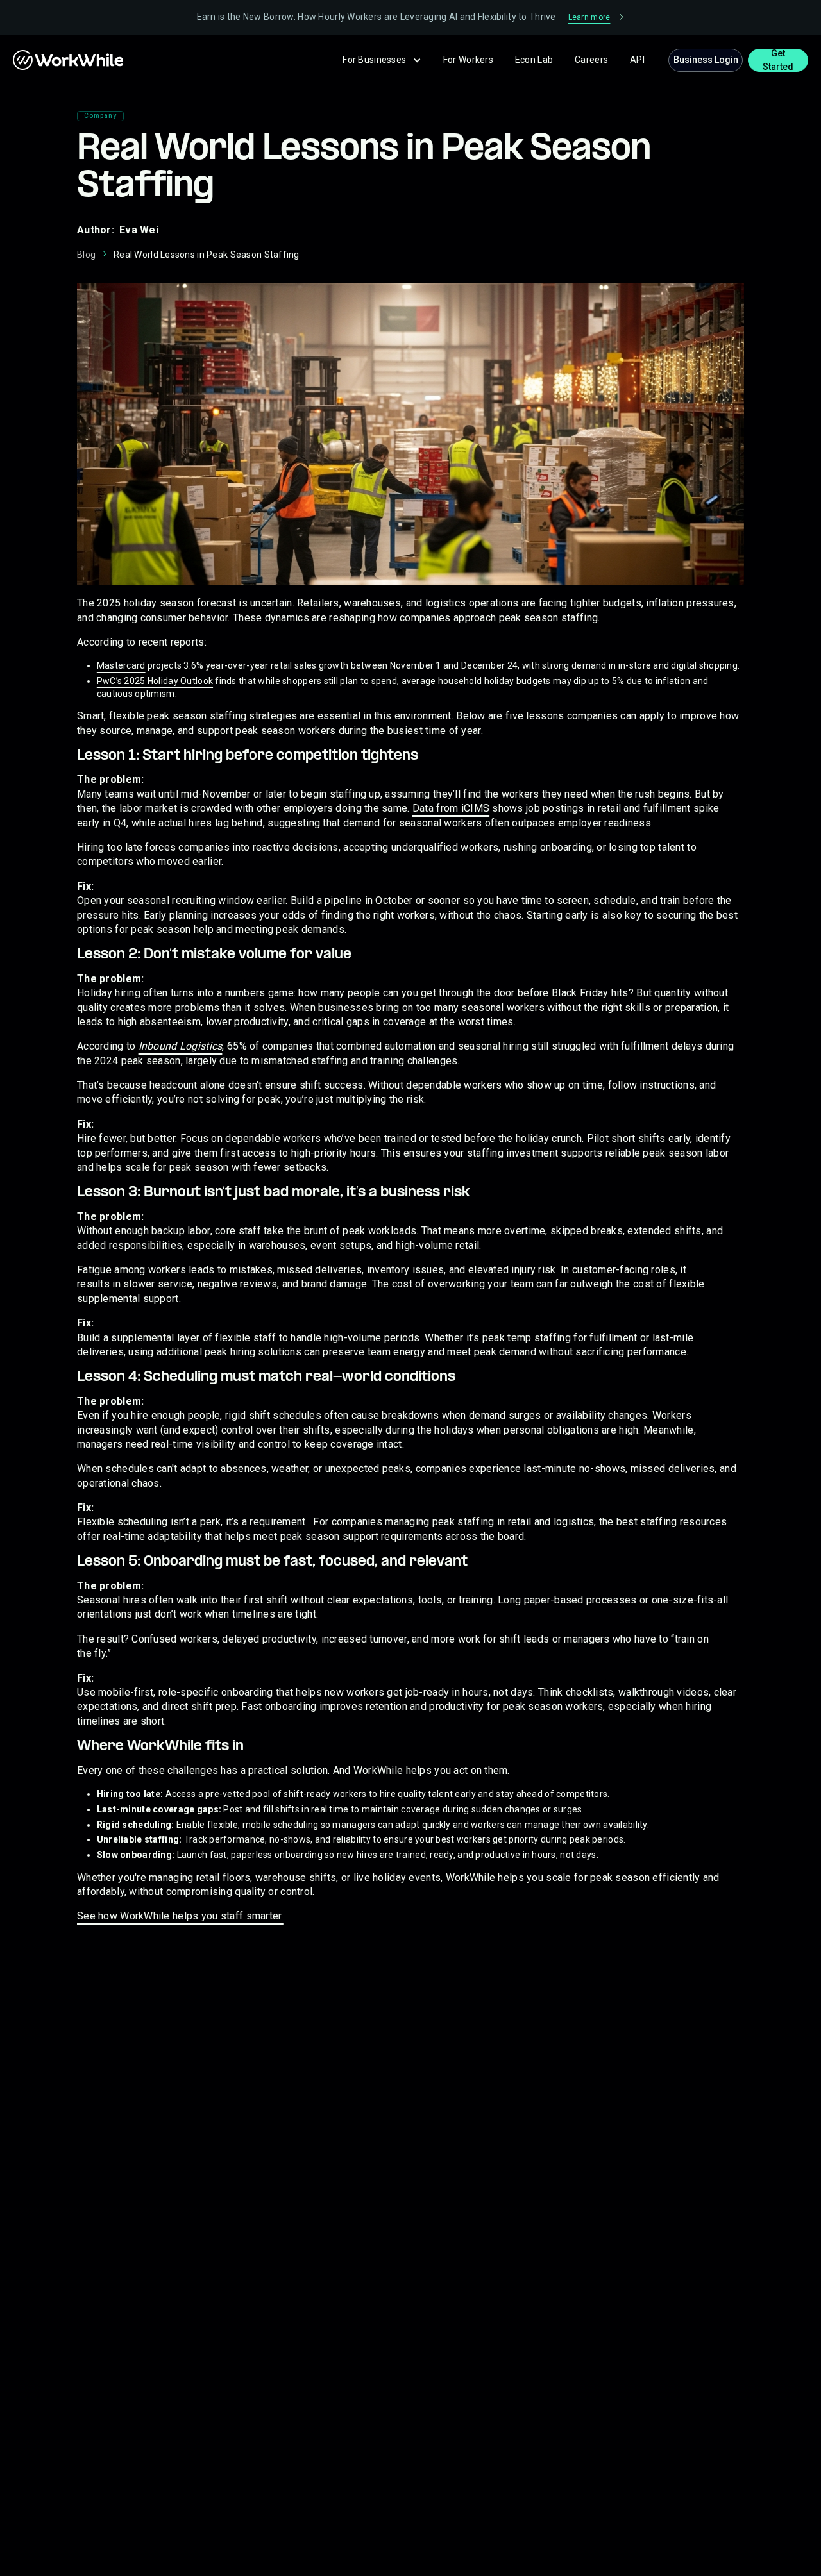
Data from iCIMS (451, 808)
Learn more (589, 17)
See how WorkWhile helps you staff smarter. (180, 1916)
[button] (382, 60)
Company (100, 116)
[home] (38, 60)
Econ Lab (534, 60)
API (637, 60)
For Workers (468, 60)
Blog (86, 255)
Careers (591, 60)
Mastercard (121, 665)
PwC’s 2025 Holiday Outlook (155, 681)
